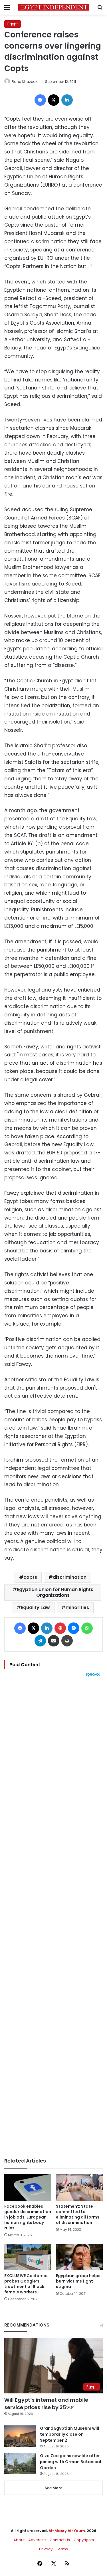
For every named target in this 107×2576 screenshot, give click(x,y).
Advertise (37, 2540)
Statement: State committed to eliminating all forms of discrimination (78, 2214)
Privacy (46, 2549)
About (19, 2540)
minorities (77, 1607)
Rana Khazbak (25, 82)
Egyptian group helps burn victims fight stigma (78, 2281)
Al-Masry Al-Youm (67, 2531)
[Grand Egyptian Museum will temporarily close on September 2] (20, 2436)
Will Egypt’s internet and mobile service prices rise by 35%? (46, 2403)
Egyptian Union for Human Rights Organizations (55, 1592)
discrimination (70, 1577)
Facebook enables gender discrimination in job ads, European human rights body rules (28, 2217)
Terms (62, 2549)
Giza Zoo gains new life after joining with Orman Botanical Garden (70, 2462)
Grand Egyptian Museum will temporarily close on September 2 (69, 2434)
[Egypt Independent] (54, 7)
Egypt (13, 24)
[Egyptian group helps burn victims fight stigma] (79, 2257)
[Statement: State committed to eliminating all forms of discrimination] (79, 2188)
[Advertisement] (53, 1917)
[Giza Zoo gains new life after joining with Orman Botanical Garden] (20, 2464)
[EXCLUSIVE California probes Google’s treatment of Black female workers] (28, 2257)
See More (53, 2488)
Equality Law (35, 1607)
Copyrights (84, 2540)
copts (30, 1577)
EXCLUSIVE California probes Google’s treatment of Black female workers (26, 2284)
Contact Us (60, 2540)
